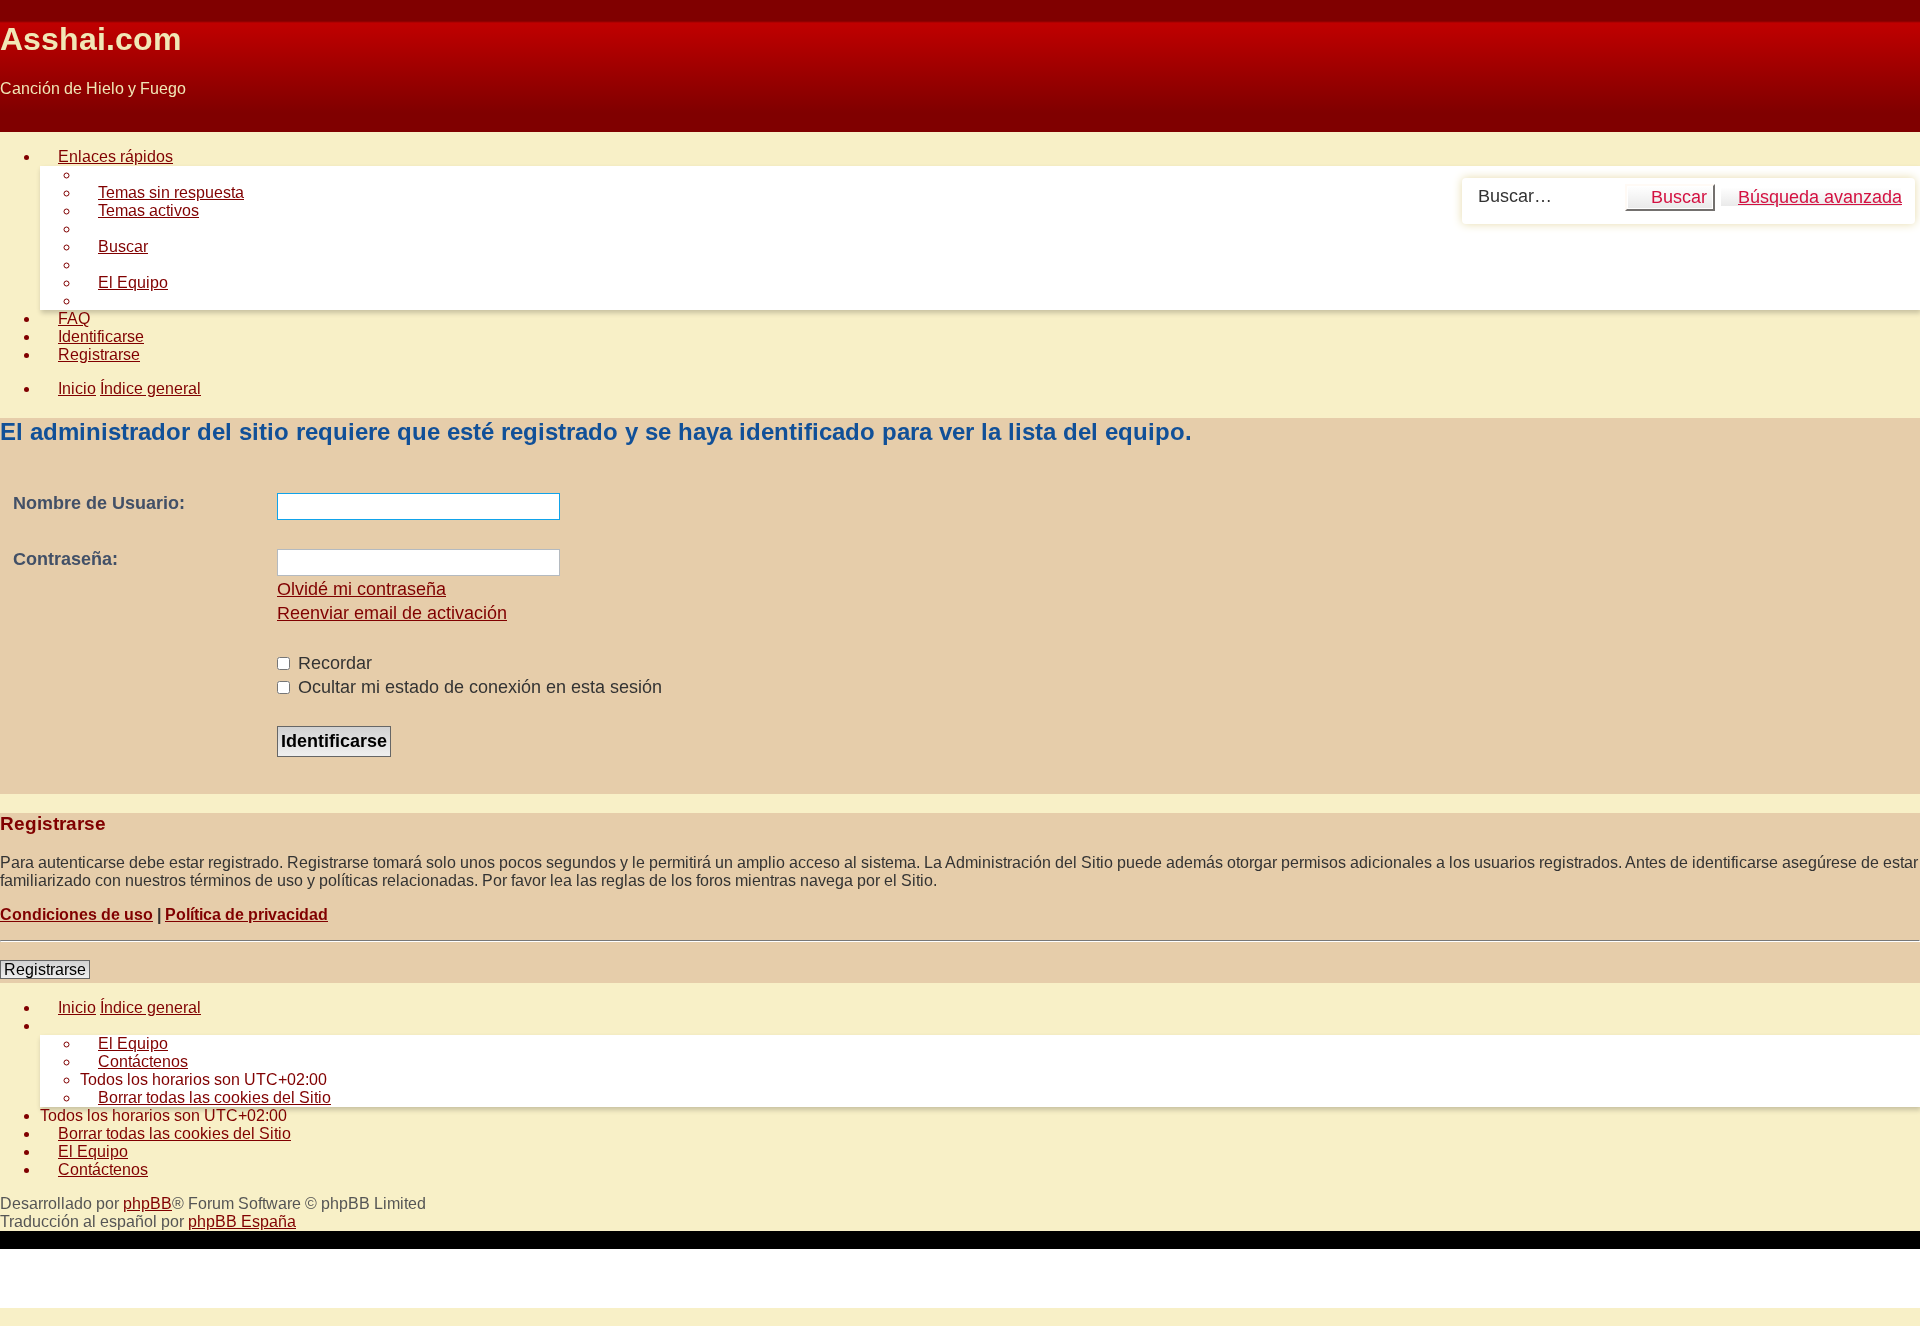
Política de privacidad (246, 914)
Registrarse (45, 969)
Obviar (23, 122)
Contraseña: (65, 559)
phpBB (147, 1203)
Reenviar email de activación (392, 613)
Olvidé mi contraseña (361, 589)
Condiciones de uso (76, 914)
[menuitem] (162, 192)
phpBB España (242, 1221)
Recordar (332, 663)
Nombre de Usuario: (99, 503)
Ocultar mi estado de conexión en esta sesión (477, 687)
